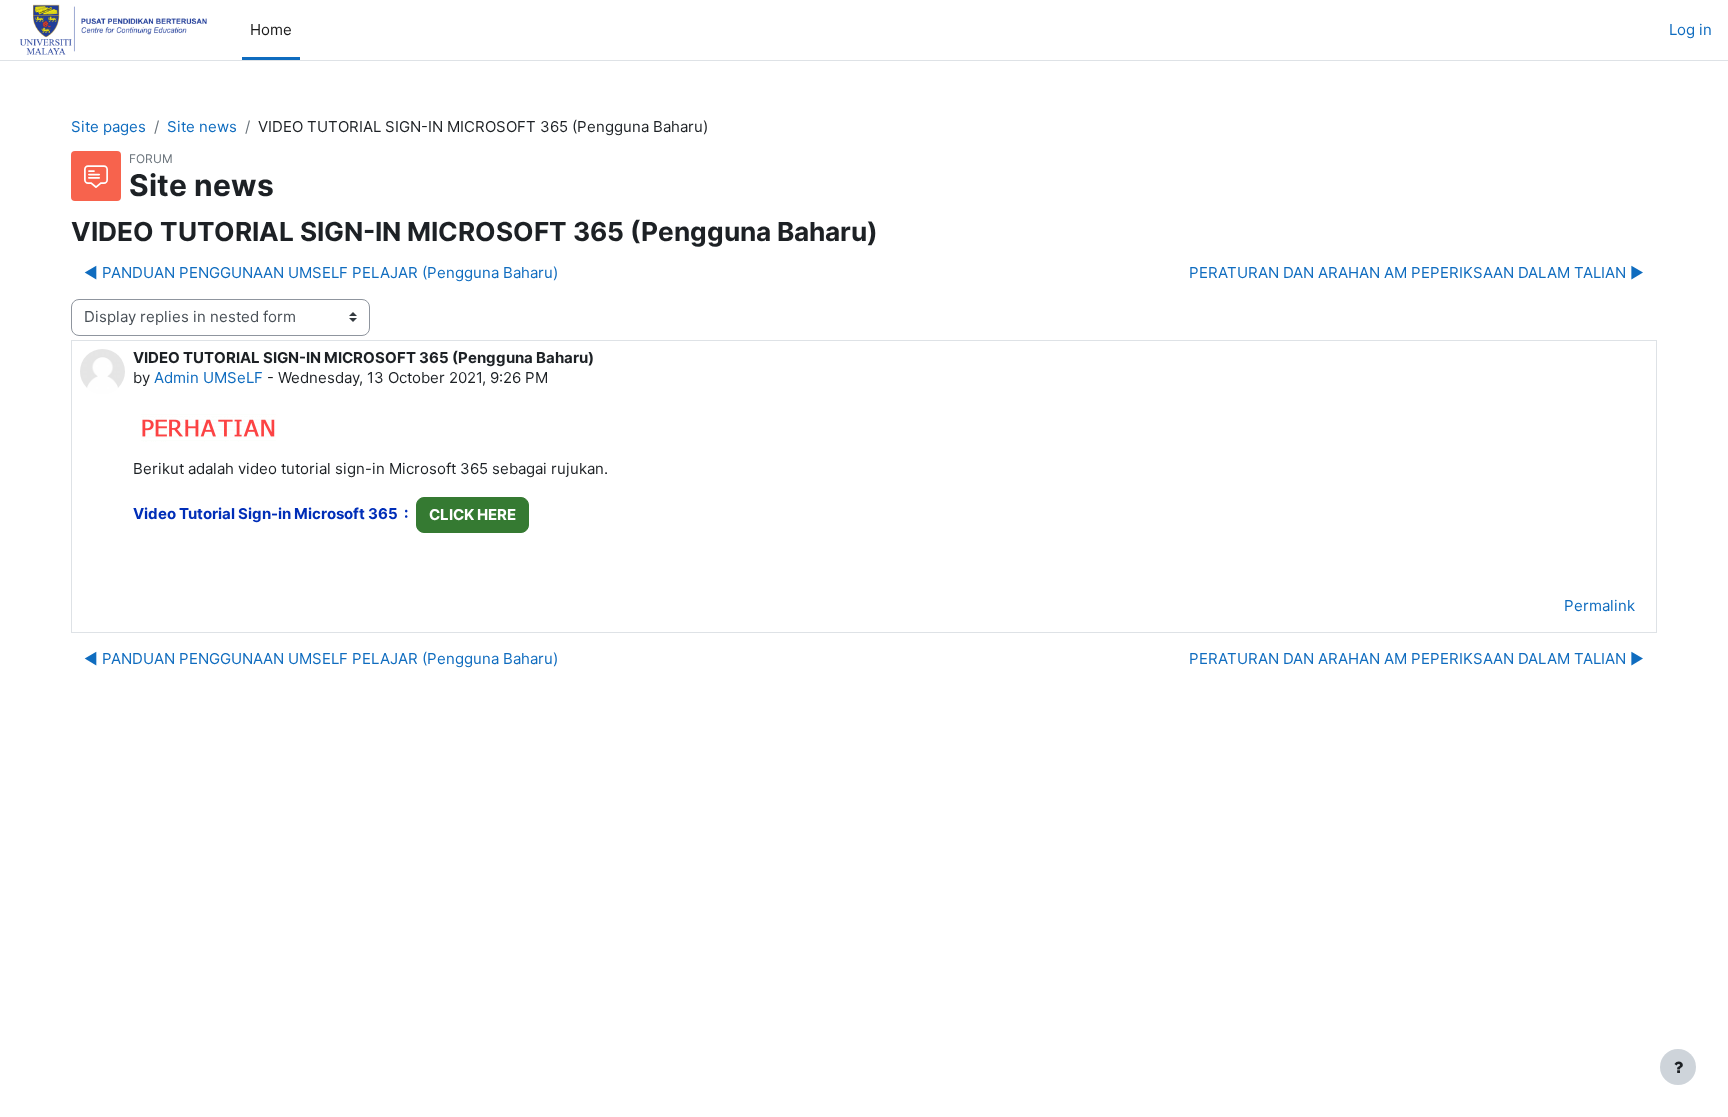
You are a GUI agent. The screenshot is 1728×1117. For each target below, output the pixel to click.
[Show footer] (1678, 1067)
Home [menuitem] (271, 29)
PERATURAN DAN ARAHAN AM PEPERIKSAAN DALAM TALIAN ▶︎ (1416, 272)
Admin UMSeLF (208, 377)
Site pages (108, 126)
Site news (202, 126)
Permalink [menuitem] (1599, 605)
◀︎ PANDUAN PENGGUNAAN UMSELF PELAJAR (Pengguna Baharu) (321, 272)
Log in (1690, 29)
